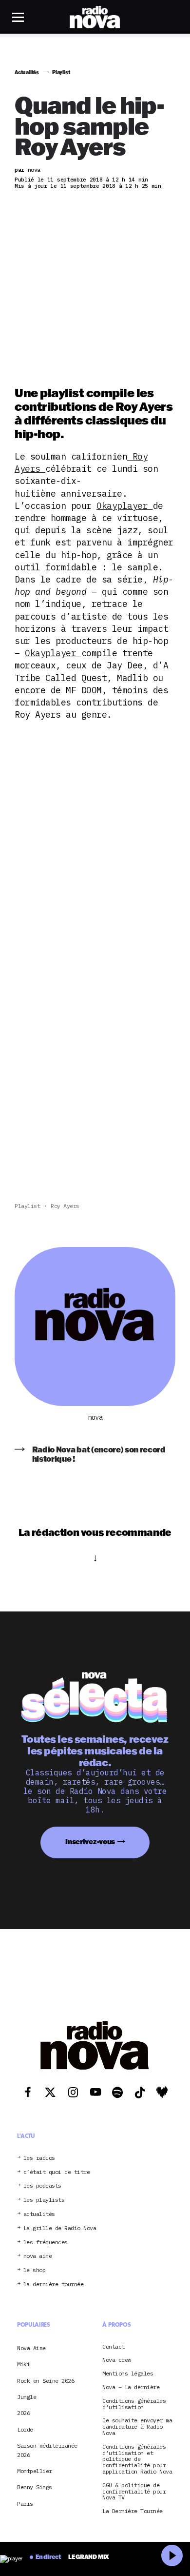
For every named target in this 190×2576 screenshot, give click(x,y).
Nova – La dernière (131, 2387)
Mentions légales (128, 2374)
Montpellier (35, 2471)
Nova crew (117, 2360)
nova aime (38, 2256)
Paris (25, 2504)
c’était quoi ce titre (57, 2172)
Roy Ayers (65, 1206)
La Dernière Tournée (133, 2511)
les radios (39, 2158)
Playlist (27, 1206)
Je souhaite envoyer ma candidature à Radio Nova (137, 2427)
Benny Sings (35, 2487)
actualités (39, 2214)
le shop (35, 2270)
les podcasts (42, 2186)
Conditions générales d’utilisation (134, 2404)
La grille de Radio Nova (60, 2228)
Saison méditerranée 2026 (47, 2450)
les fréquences (46, 2243)
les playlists (44, 2200)
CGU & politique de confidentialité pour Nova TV (134, 2492)
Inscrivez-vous (90, 1841)
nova (95, 1418)
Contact (114, 2347)
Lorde (25, 2429)
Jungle (27, 2397)
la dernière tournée (54, 2284)
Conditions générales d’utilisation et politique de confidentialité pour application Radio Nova (137, 2459)
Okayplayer (125, 506)
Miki (23, 2364)
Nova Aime (31, 2348)
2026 (23, 2413)
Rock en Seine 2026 (46, 2381)
